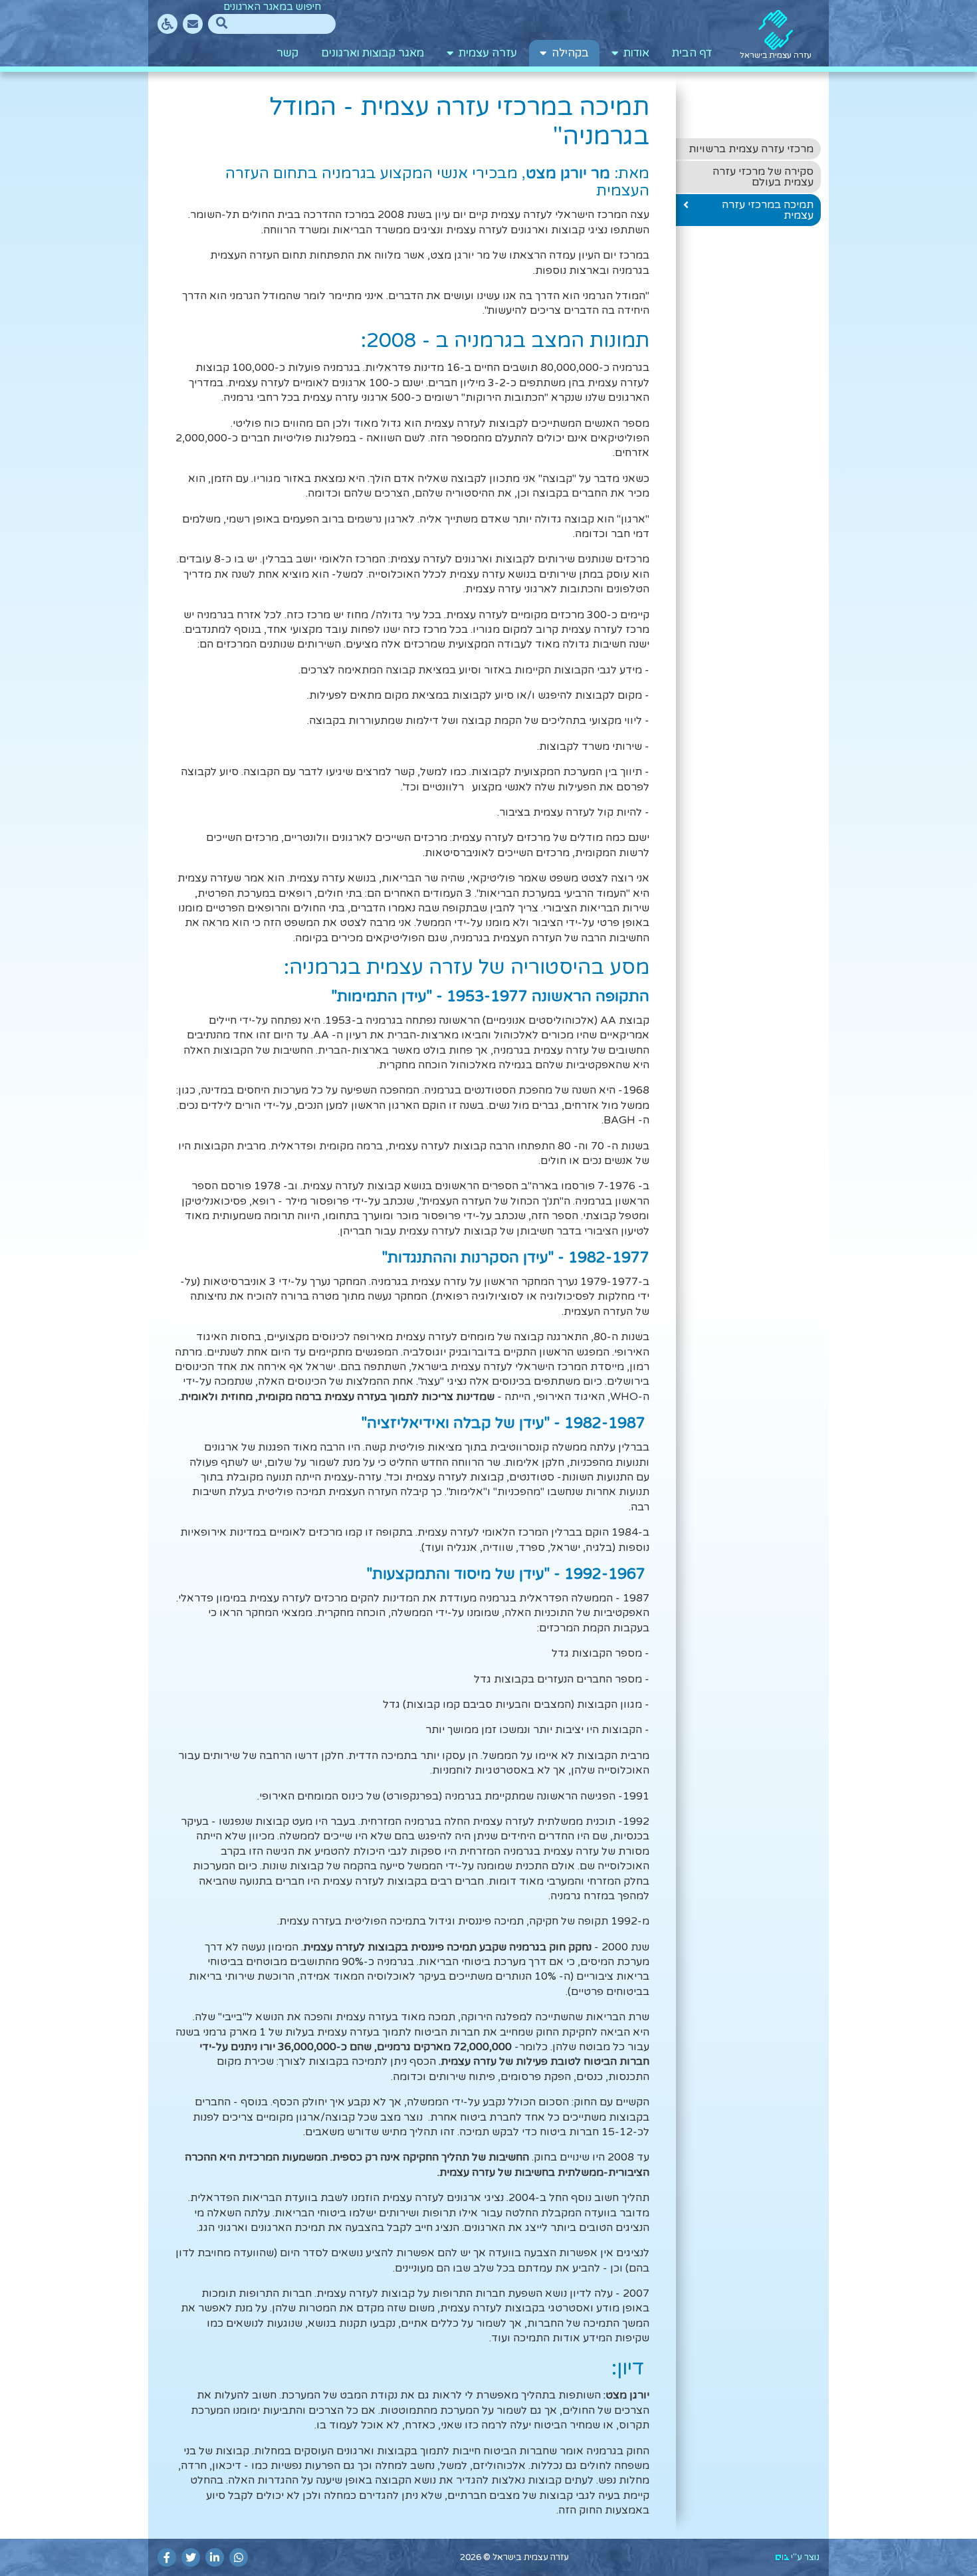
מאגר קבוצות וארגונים (373, 53)
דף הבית (692, 53)
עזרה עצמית (485, 53)
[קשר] (193, 24)
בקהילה (568, 53)
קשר (287, 53)
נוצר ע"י (804, 2557)
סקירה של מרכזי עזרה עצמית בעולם (763, 177)
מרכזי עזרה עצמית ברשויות (751, 149)
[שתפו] (239, 2557)
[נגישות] (167, 24)
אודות (634, 53)
